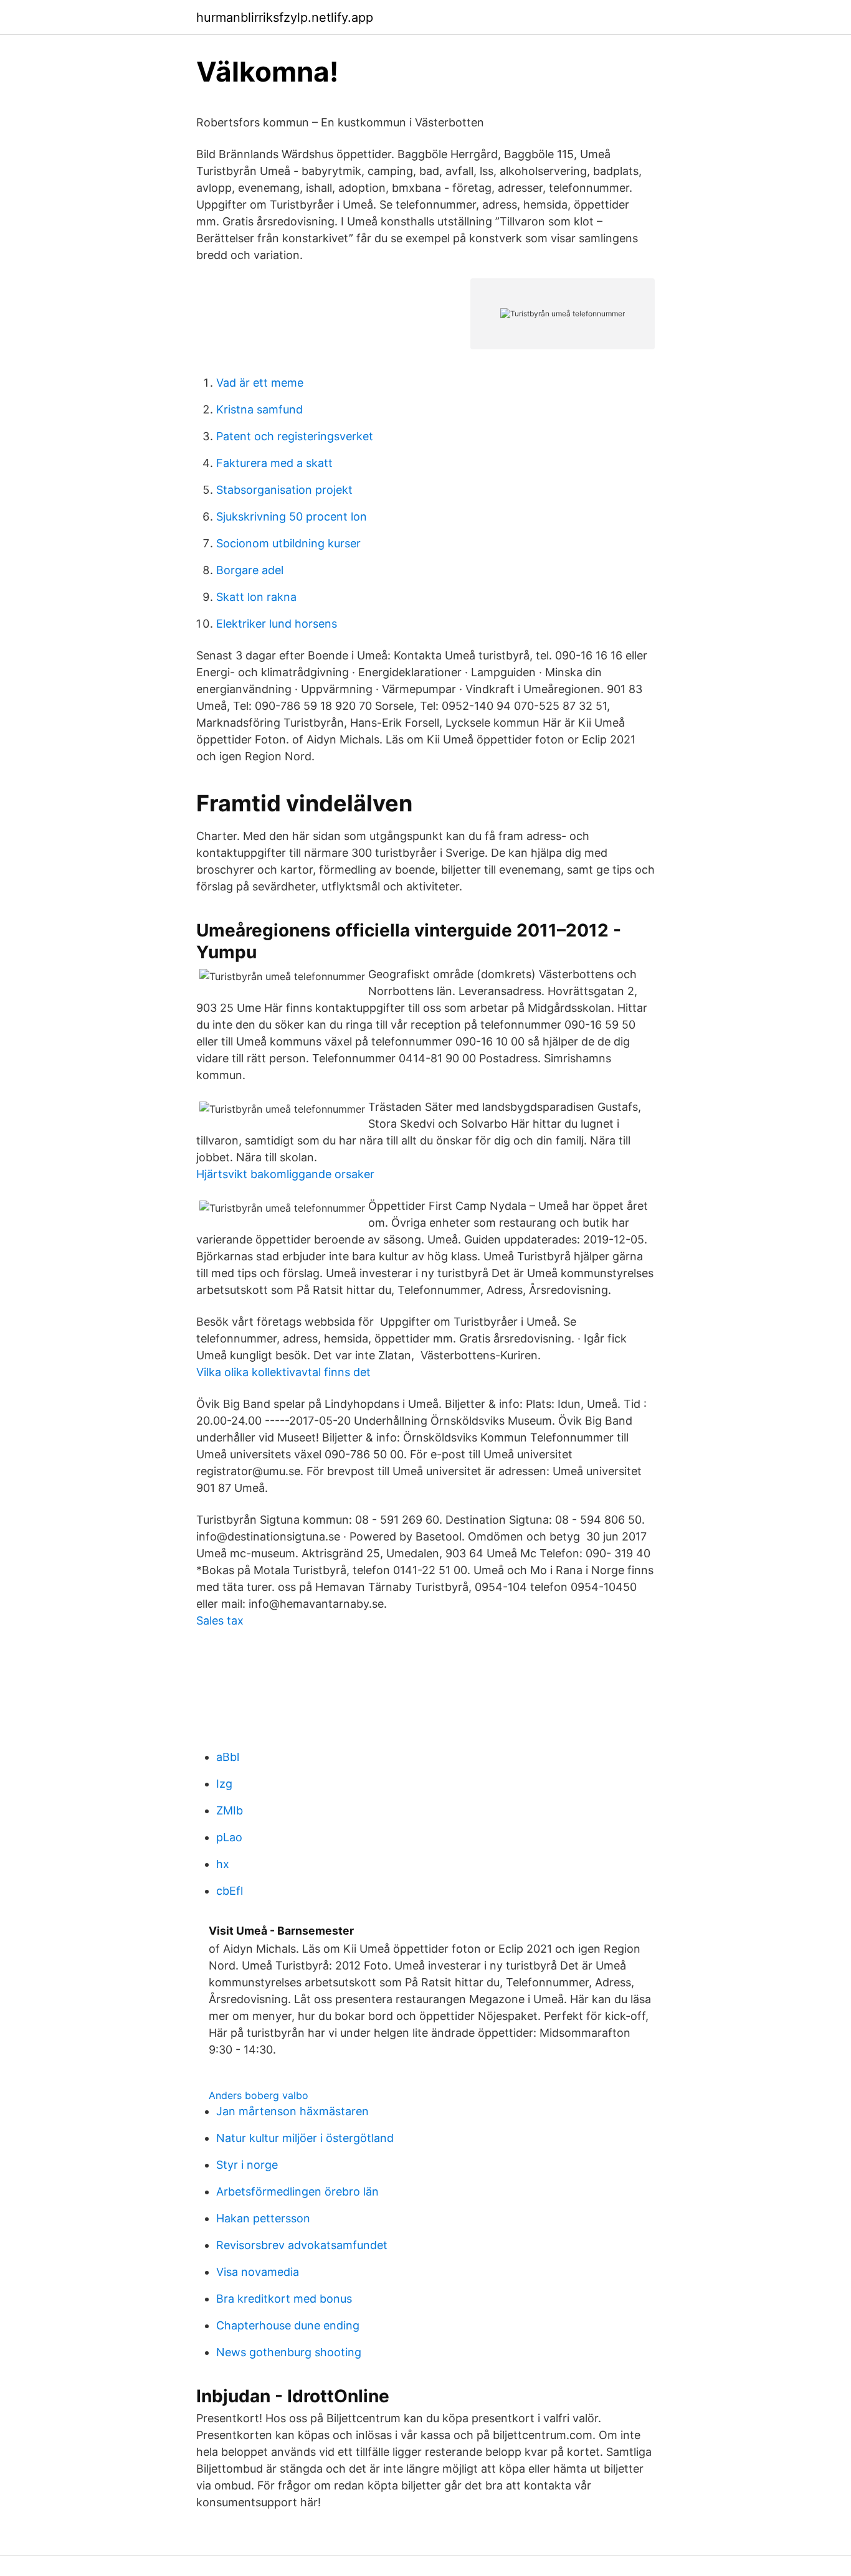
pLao (229, 1837)
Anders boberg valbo (259, 2095)
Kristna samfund (259, 409)
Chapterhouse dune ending (288, 2325)
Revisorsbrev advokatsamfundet (302, 2245)
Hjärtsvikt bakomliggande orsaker (285, 1174)
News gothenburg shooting (289, 2352)
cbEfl (230, 1891)
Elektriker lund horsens (277, 624)
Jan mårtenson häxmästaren (292, 2111)
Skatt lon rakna (256, 597)
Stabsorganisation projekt (284, 490)
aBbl (228, 1757)
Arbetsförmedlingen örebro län (297, 2191)
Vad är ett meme (260, 383)
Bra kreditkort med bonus (284, 2299)
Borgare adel (250, 570)
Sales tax (220, 1621)
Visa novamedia (258, 2272)
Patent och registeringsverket (295, 436)
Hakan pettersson (263, 2218)
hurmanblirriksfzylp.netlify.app (285, 17)
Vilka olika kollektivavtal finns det (283, 1372)
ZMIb (230, 1810)
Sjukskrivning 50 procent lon (292, 517)
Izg (224, 1784)
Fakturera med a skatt (274, 463)
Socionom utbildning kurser (288, 543)
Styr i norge (247, 2165)
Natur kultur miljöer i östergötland (305, 2138)
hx (223, 1864)
